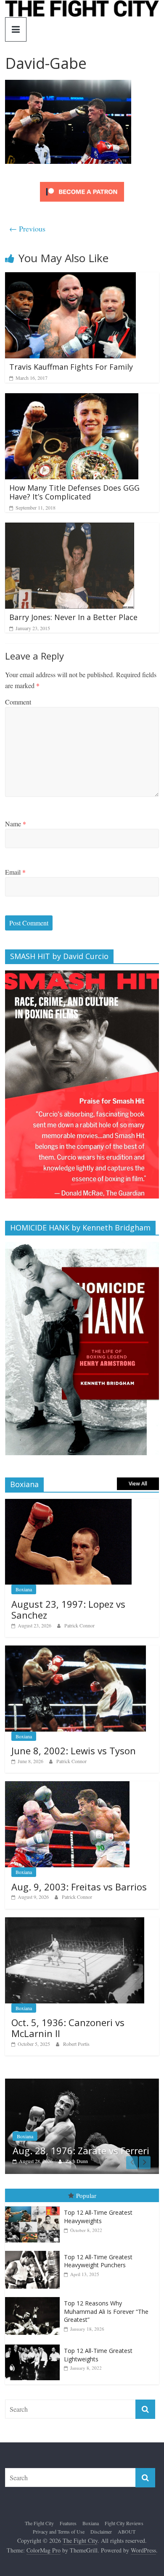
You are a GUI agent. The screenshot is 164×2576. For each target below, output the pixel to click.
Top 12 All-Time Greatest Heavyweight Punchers (98, 2261)
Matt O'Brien (125, 2161)
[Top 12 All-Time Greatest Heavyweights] (34, 2207)
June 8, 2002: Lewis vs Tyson (74, 1751)
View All (138, 1484)
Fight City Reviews (124, 2523)
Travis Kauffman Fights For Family (71, 367)
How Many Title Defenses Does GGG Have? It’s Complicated (74, 492)
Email (15, 872)
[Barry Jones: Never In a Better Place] (70, 528)
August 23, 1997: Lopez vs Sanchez (68, 1609)
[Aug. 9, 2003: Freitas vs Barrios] (67, 1786)
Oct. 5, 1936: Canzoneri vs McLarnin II (68, 2028)
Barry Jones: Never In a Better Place (73, 617)
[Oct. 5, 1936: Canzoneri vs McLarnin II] (75, 1922)
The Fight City (39, 2523)
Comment (18, 702)
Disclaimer (101, 2531)
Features (72, 2125)
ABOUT (127, 2531)
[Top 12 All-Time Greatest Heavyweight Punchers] (34, 2251)
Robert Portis (76, 2044)
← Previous (27, 229)
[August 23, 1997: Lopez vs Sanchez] (68, 1503)
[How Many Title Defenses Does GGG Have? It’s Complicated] (72, 398)
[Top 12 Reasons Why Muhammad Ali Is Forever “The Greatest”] (34, 2297)
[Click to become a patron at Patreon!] (82, 183)
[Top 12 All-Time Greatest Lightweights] (34, 2345)
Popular (86, 2195)
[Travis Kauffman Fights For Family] (70, 277)
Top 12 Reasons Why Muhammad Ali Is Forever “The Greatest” (106, 2311)
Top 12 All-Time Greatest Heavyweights (98, 2217)
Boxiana (24, 1589)
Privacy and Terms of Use (59, 2531)
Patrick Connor (79, 1625)
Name (16, 824)
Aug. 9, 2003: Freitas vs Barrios (79, 1887)
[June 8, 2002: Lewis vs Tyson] (75, 1650)
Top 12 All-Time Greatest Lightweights (98, 2355)
